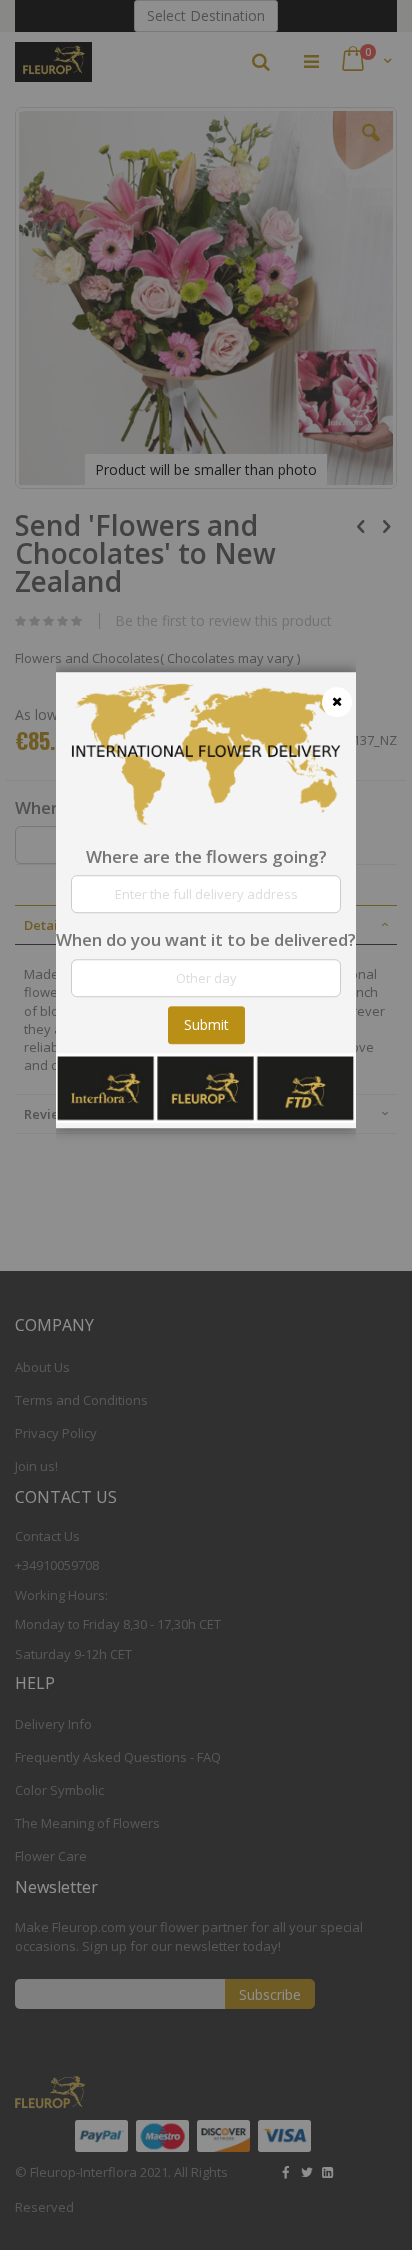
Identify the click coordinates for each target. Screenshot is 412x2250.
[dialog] (206, 1125)
